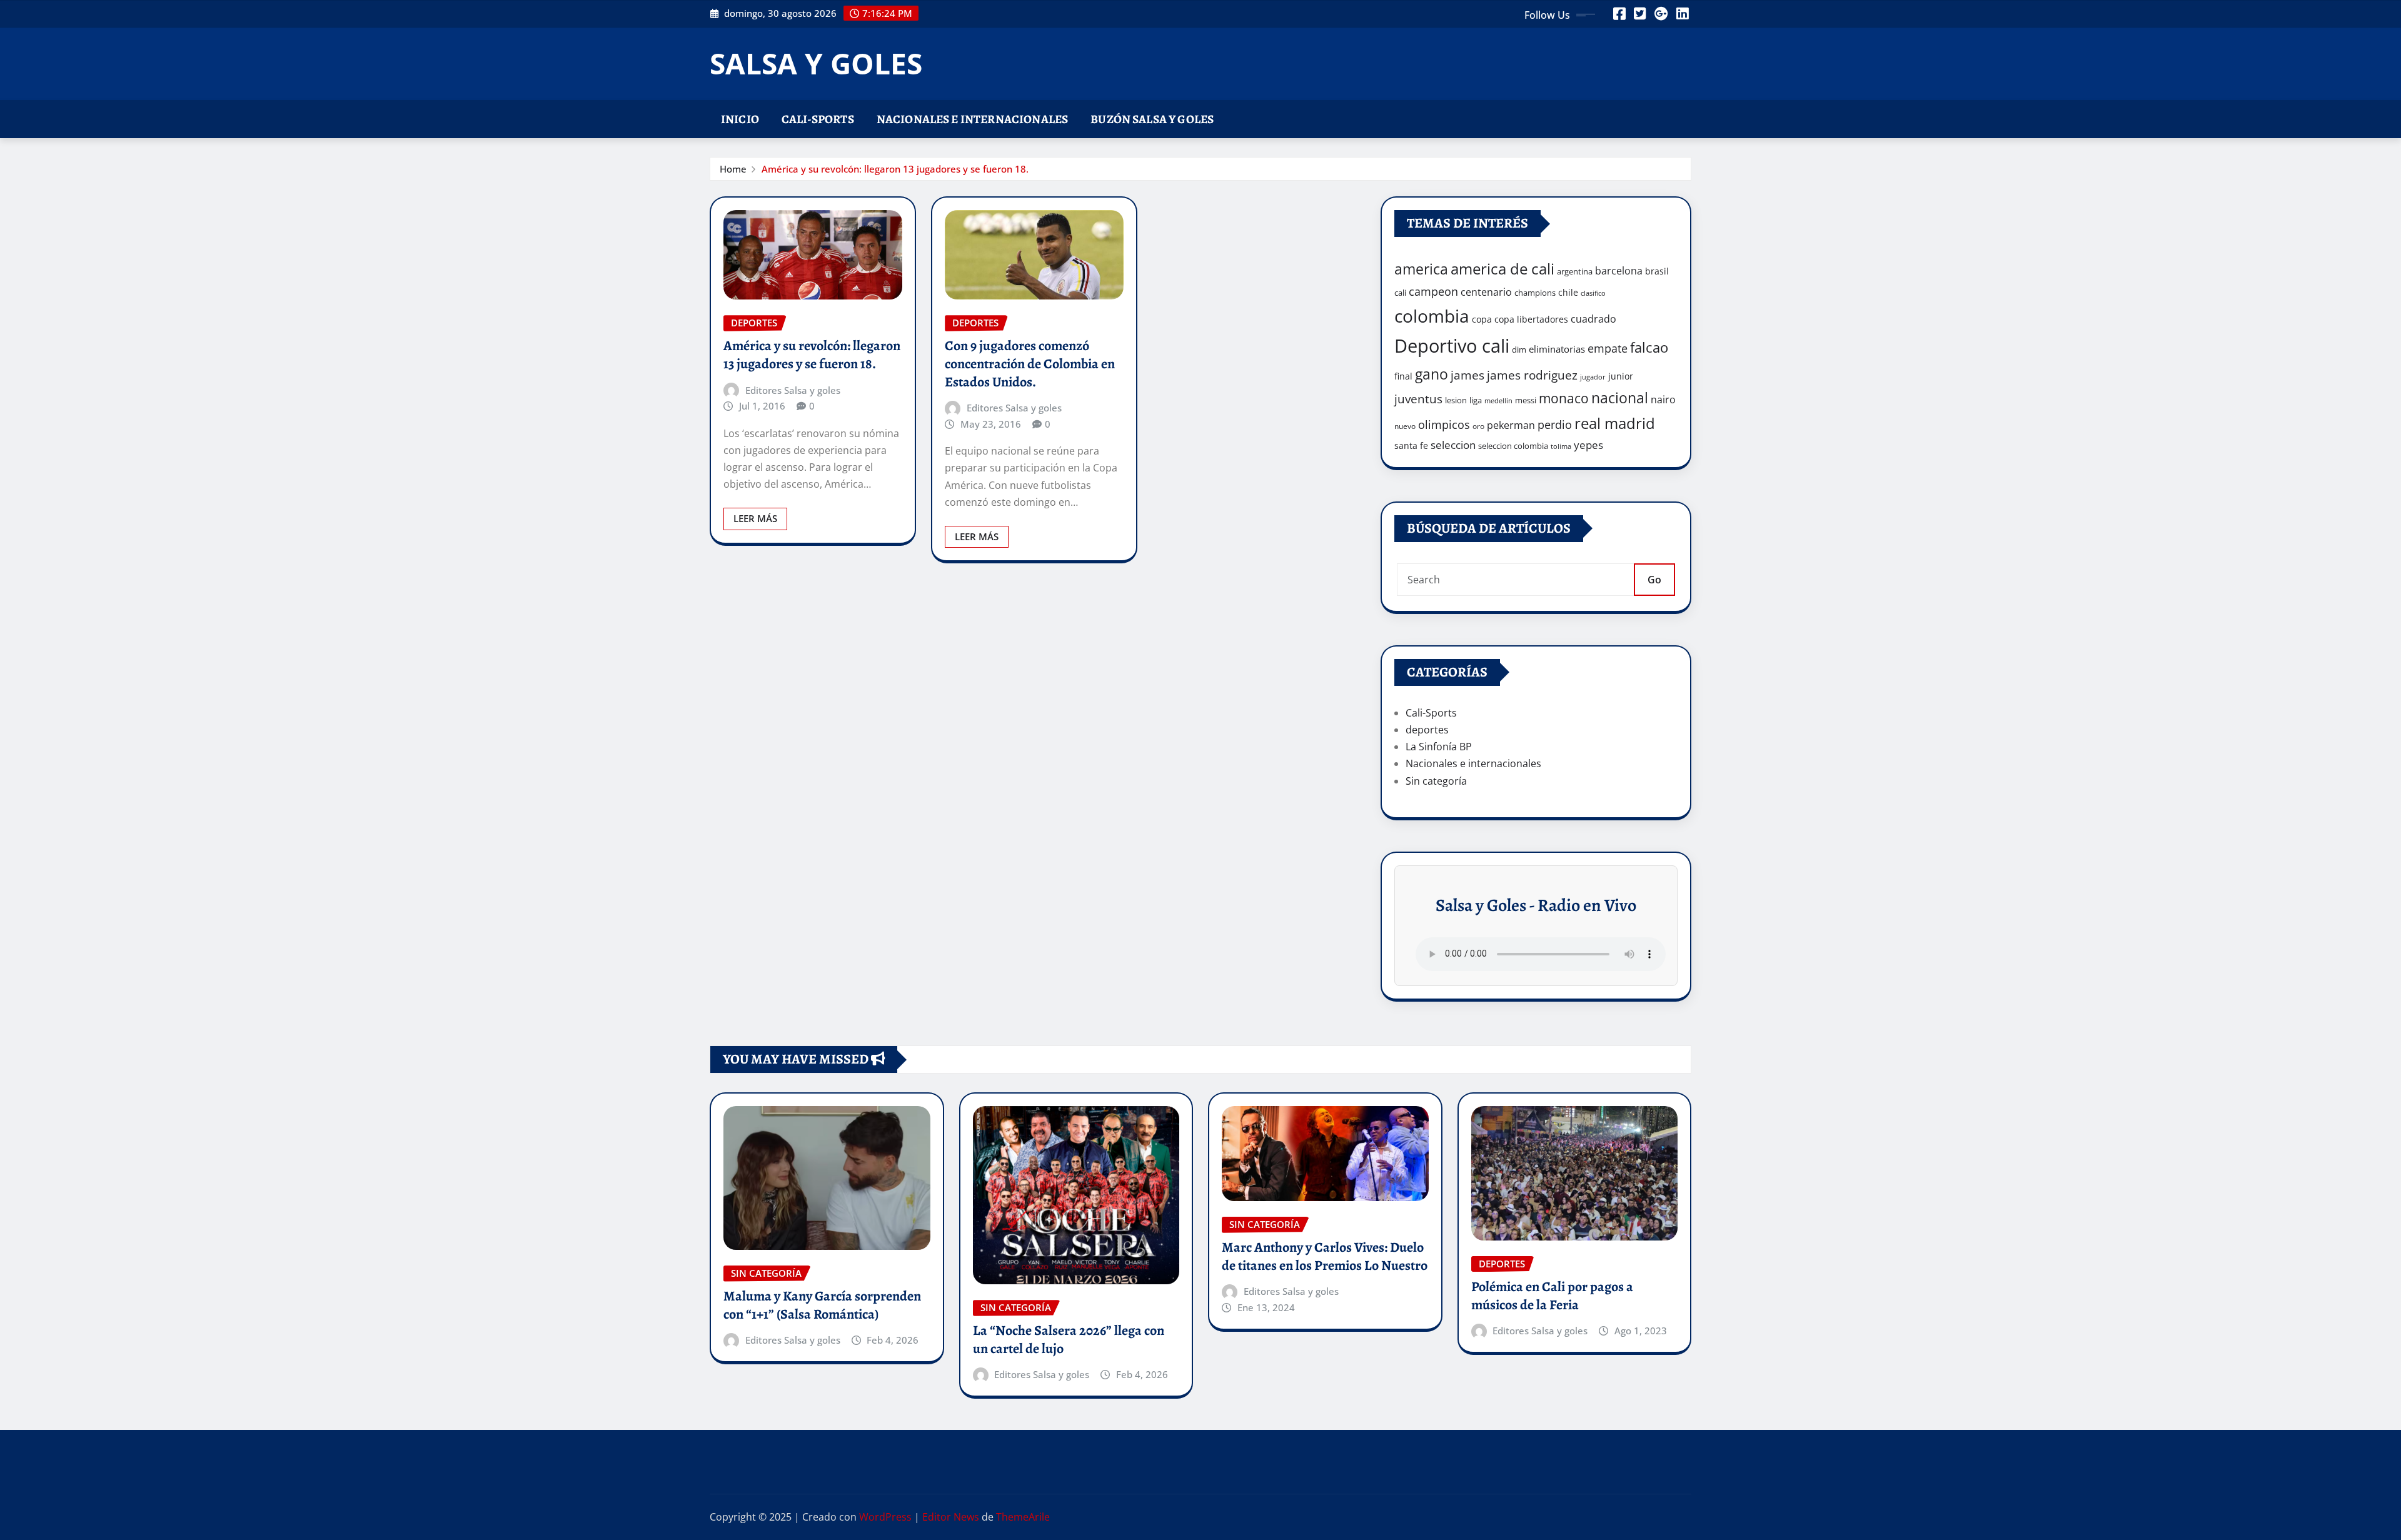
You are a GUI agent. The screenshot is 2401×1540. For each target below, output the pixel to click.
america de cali (1503, 269)
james (1467, 375)
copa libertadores (1531, 319)
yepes (1588, 445)
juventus (1418, 399)
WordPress (885, 1517)
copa (1482, 319)
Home (733, 169)
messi (1526, 400)
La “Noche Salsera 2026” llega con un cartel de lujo (1069, 1340)
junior (1621, 376)
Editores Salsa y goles (793, 390)
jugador (1593, 377)
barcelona (1619, 270)
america (1421, 269)
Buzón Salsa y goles (1152, 119)
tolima (1561, 446)
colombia (1432, 316)
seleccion (1453, 445)
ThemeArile (1023, 1517)
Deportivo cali (1452, 346)
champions (1535, 293)
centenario (1486, 292)
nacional (1620, 398)
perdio (1555, 425)
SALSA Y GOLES (816, 63)
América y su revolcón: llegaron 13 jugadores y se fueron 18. (895, 169)
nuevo (1405, 426)
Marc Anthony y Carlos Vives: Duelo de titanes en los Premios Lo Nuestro (1325, 1256)
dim (1519, 350)
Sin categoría (1436, 781)
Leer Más (755, 518)
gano (1432, 374)
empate (1608, 348)
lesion (1456, 400)
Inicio (740, 119)
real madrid (1615, 423)
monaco (1564, 398)
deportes (1427, 730)
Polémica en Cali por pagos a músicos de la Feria (1552, 1296)
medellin (1498, 401)
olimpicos (1444, 425)
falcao (1649, 347)
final (1403, 376)
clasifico (1593, 293)
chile (1568, 292)
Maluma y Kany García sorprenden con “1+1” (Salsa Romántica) (822, 1305)
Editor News (951, 1517)
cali (1400, 293)
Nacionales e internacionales (972, 119)
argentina (1575, 271)
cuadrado (1593, 319)
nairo (1663, 400)
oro (1478, 426)
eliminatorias (1557, 349)
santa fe (1411, 445)
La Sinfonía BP (1439, 747)
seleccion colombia (1513, 446)
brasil (1657, 271)
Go (1654, 580)
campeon (1433, 291)
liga (1476, 400)
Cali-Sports (818, 119)
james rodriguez (1532, 375)
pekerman (1511, 425)
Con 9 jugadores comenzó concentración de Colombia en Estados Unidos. (1030, 364)
